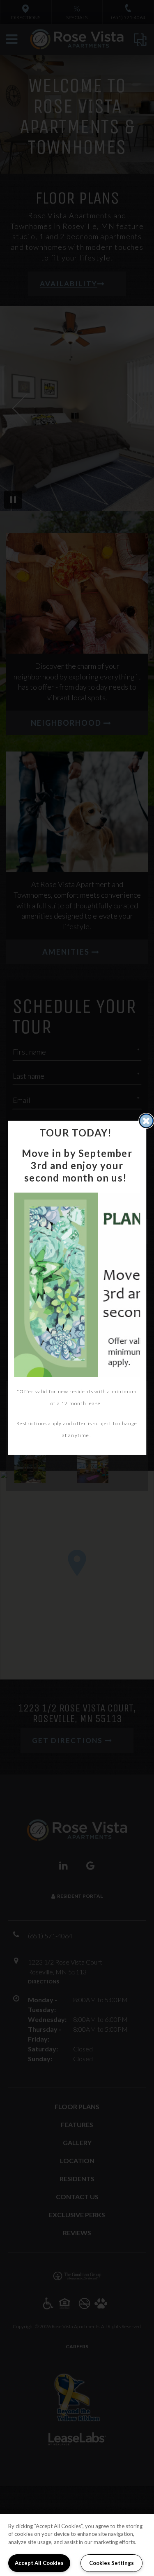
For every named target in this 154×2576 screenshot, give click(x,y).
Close (146, 1121)
